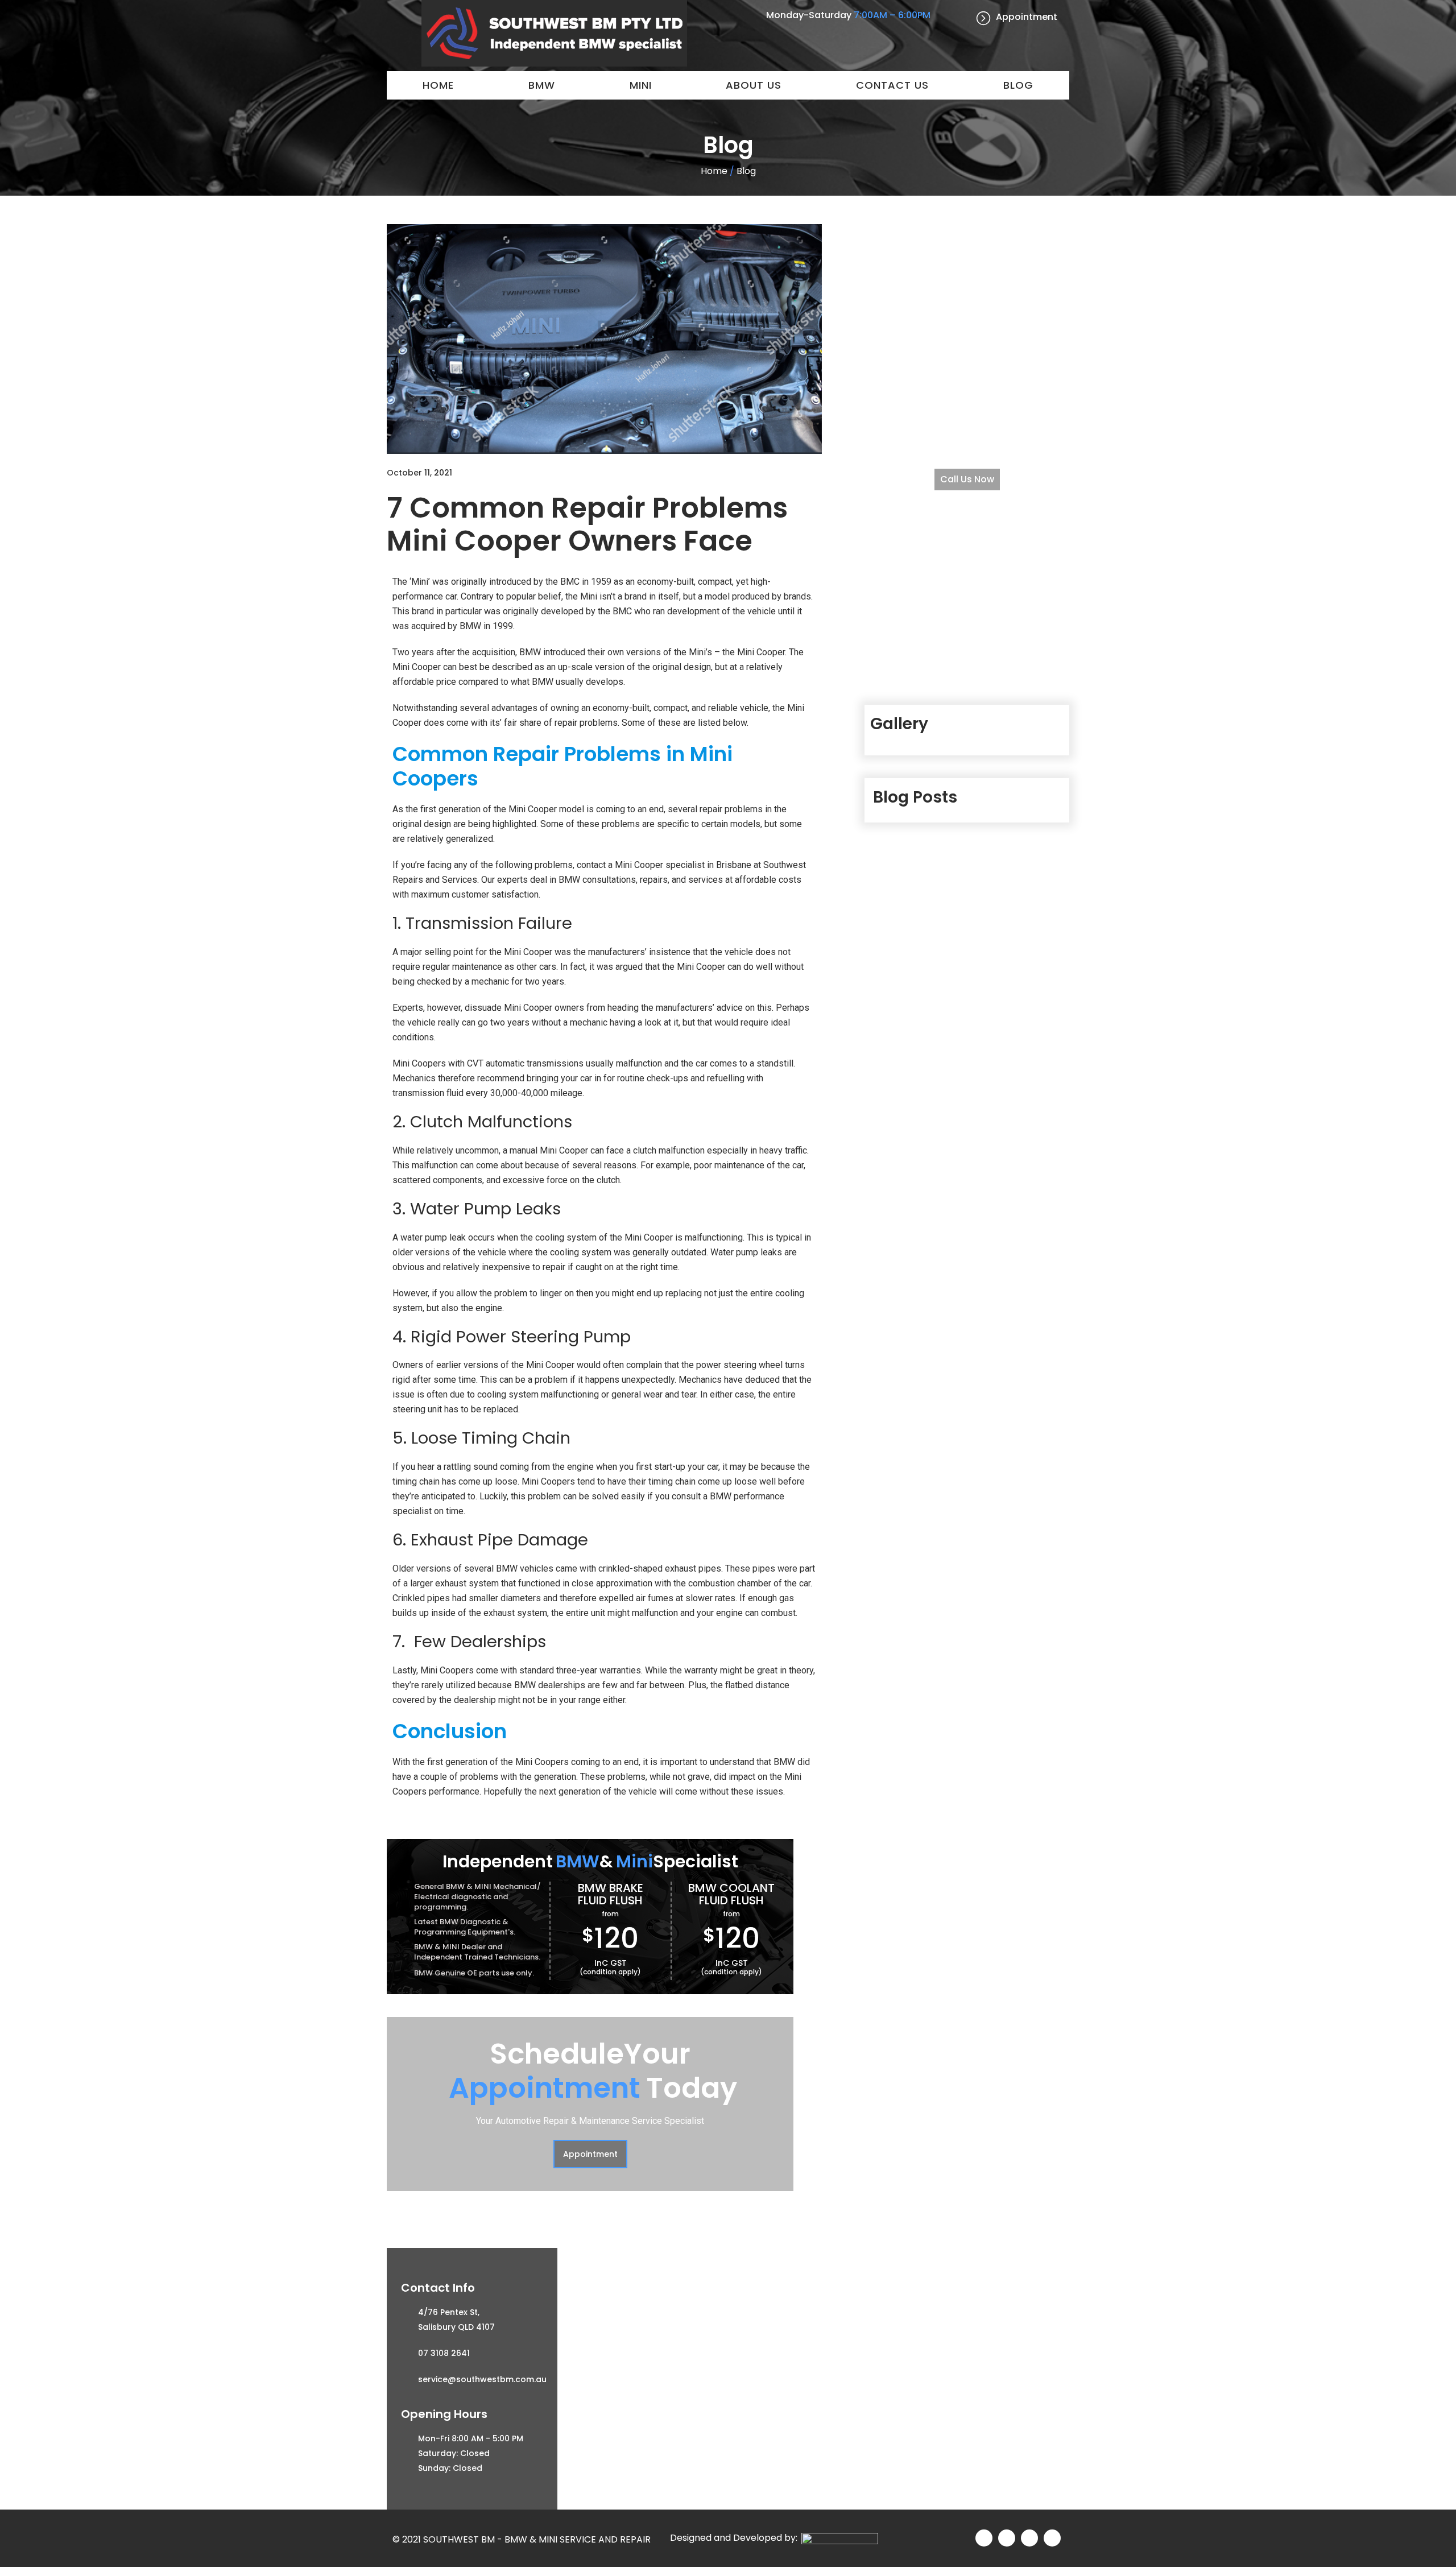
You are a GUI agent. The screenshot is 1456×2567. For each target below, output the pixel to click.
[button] (590, 2154)
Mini (641, 85)
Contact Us (892, 85)
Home (438, 85)
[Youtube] (1052, 2538)
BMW (542, 85)
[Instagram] (1029, 2538)
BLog (1018, 85)
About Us (754, 85)
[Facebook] (984, 2538)
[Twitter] (1007, 2538)
